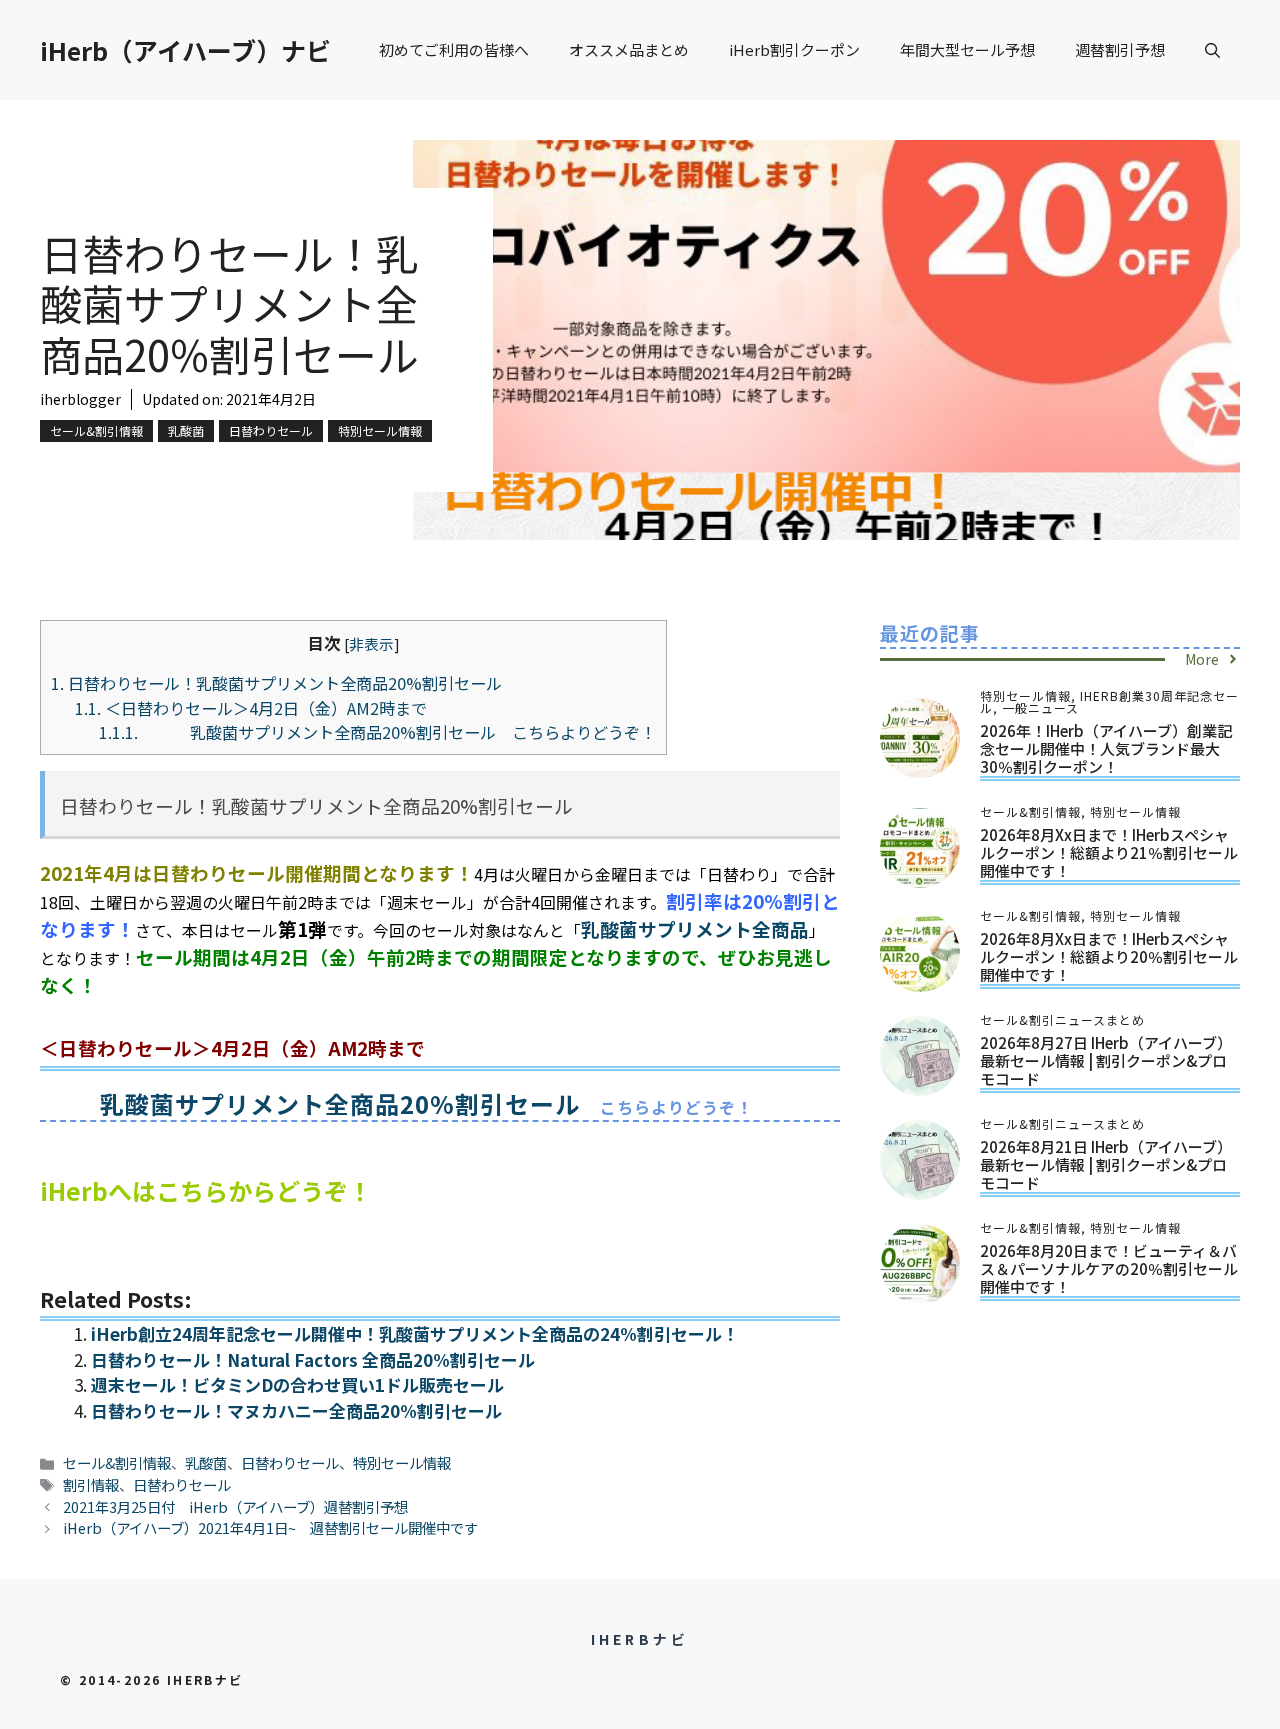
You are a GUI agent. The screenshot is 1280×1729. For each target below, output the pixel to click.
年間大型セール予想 (967, 49)
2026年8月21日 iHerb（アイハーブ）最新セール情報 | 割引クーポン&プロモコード (1106, 1164)
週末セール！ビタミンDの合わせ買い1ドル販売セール (297, 1384)
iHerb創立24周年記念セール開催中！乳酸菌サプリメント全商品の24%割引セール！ (415, 1333)
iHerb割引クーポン (794, 49)
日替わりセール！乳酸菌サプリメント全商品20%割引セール (276, 683)
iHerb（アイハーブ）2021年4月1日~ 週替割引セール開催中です (270, 1527)
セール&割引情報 (96, 430)
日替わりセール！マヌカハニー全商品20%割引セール (296, 1410)
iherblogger (80, 399)
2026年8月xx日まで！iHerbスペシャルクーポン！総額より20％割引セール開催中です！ (1109, 956)
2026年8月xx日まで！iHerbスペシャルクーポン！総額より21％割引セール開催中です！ (1109, 852)
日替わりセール (271, 430)
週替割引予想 (1120, 49)
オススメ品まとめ (629, 49)
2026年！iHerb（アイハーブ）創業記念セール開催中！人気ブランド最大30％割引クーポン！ (1106, 748)
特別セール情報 (380, 430)
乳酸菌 (186, 430)
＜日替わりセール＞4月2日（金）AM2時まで (251, 708)
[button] (1212, 50)
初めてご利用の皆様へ (454, 49)
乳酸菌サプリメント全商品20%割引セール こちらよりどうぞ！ (377, 732)
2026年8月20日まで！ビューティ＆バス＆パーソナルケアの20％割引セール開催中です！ (1109, 1268)
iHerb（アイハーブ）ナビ (185, 50)
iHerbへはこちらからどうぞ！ (206, 1190)
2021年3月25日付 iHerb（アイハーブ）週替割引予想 (235, 1506)
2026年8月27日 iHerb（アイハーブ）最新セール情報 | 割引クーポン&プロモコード (1106, 1060)
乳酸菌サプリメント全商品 (695, 928)
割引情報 (91, 1484)
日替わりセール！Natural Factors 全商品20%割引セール (313, 1359)
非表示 (371, 643)
